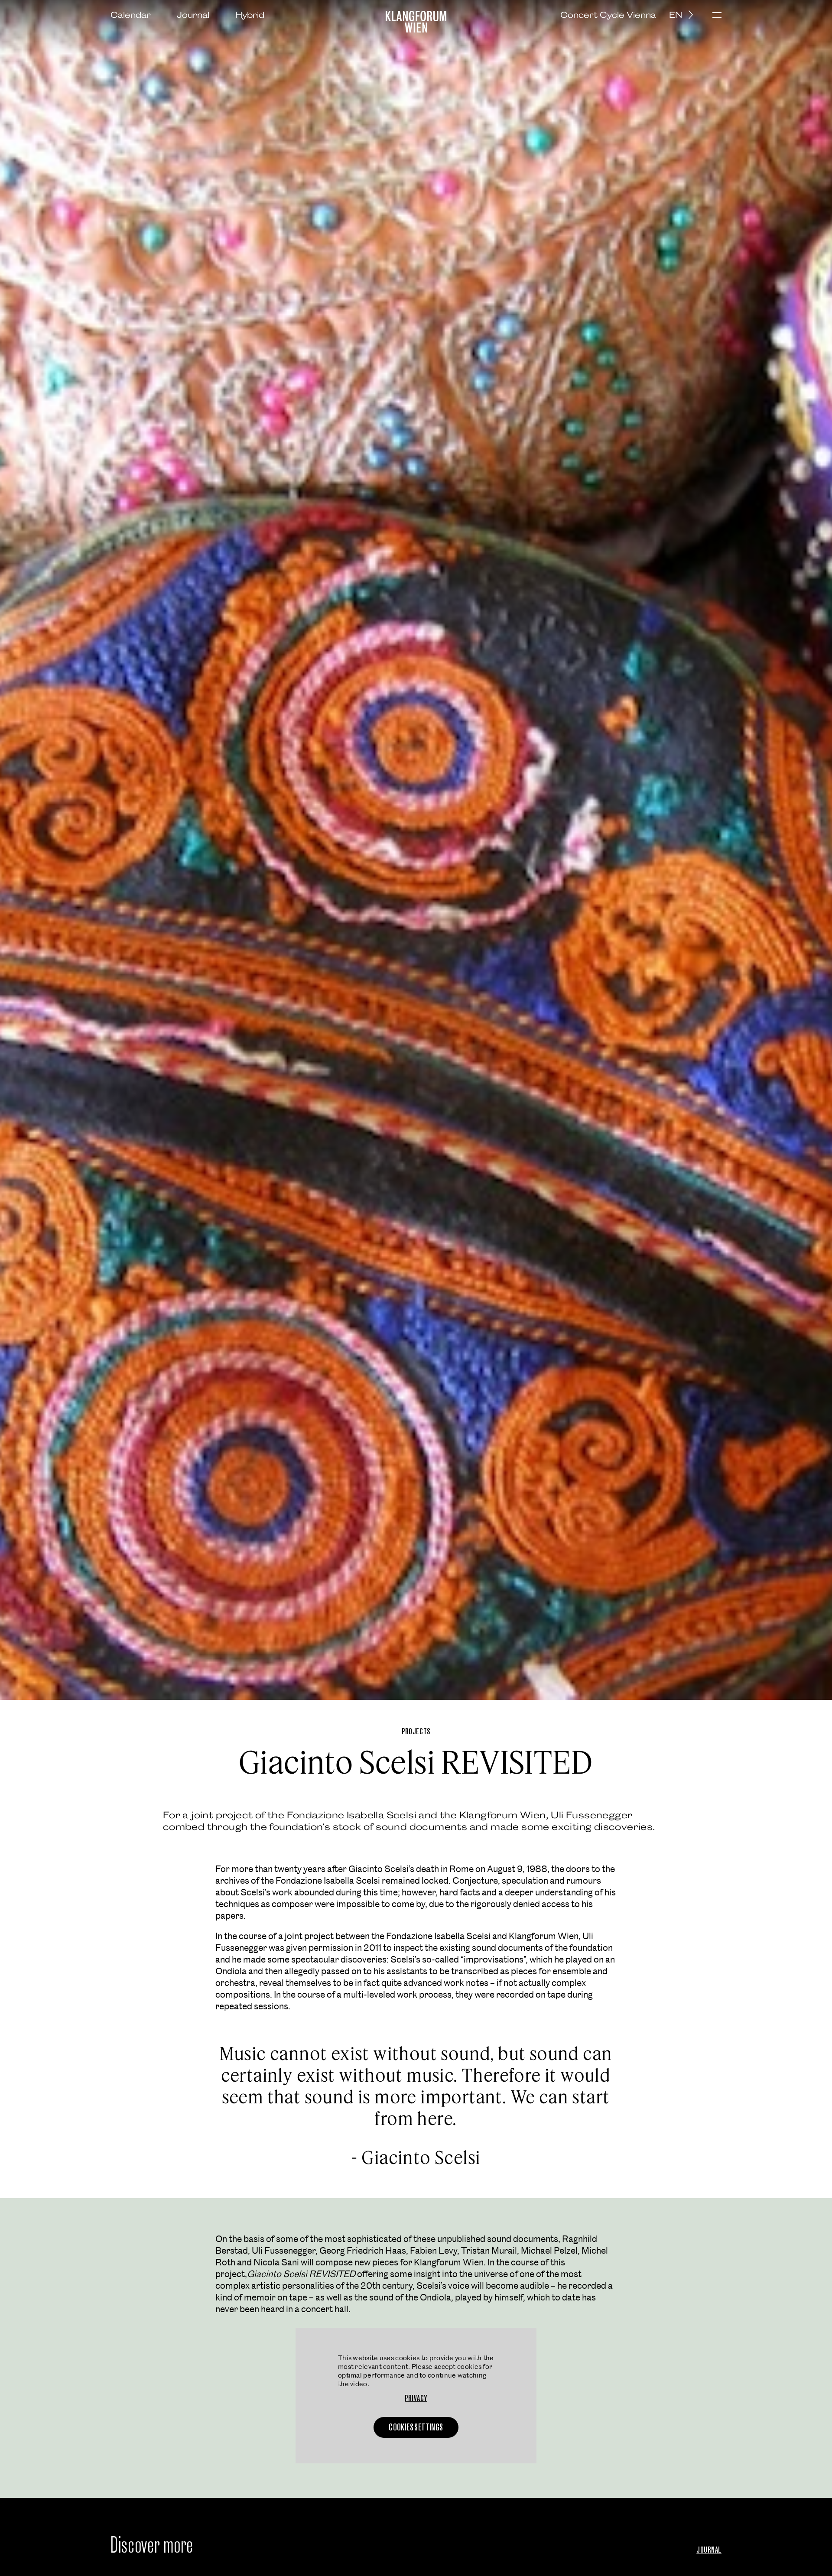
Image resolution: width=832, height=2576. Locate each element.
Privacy (416, 2398)
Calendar (131, 15)
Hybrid (250, 15)
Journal (193, 15)
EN (676, 15)
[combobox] (684, 15)
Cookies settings (416, 2427)
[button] (717, 16)
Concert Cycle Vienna (608, 15)
